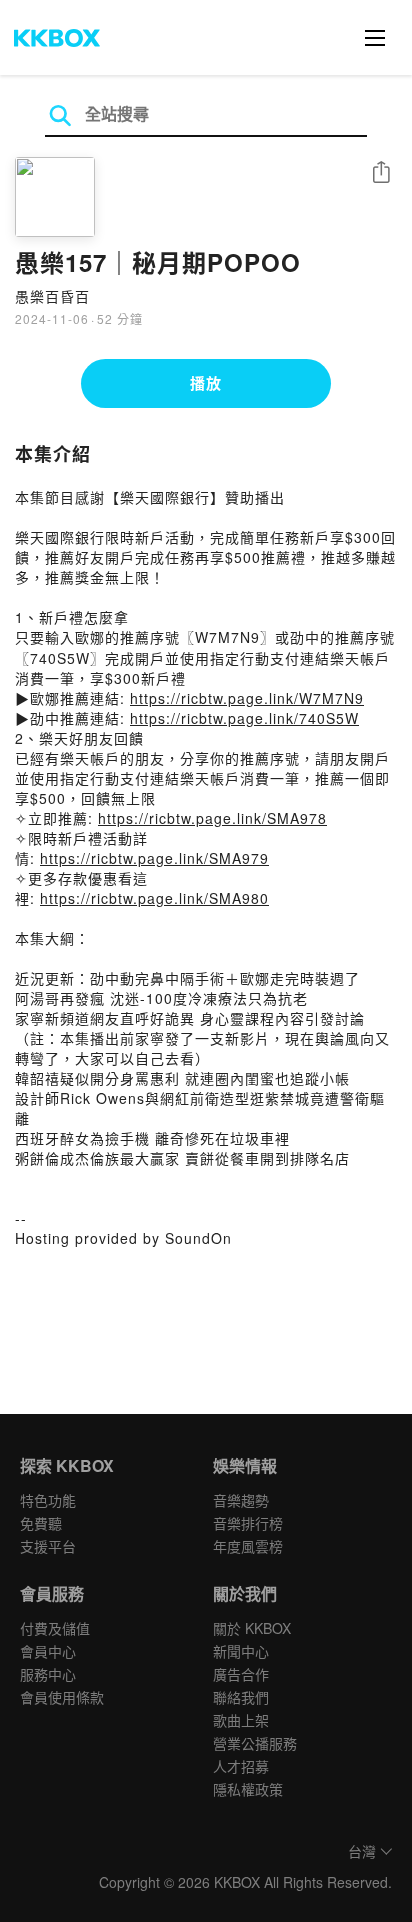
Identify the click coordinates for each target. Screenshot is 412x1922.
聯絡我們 (241, 1697)
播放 (206, 383)
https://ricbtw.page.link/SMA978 (212, 818)
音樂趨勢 (241, 1500)
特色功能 (48, 1500)
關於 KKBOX (252, 1628)
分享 (381, 173)
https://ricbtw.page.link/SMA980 (154, 898)
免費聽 (41, 1523)
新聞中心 (241, 1651)
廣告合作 (241, 1674)
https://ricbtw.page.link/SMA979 (154, 858)
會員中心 (48, 1651)
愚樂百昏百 (52, 296)
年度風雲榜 (248, 1546)
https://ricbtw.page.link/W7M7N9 (247, 698)
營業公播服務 (255, 1743)
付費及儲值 (55, 1628)
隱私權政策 (248, 1789)
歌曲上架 (241, 1720)
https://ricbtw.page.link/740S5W (244, 718)
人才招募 (241, 1766)
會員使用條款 (62, 1697)
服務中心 (48, 1674)
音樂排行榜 (248, 1523)
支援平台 (48, 1546)
